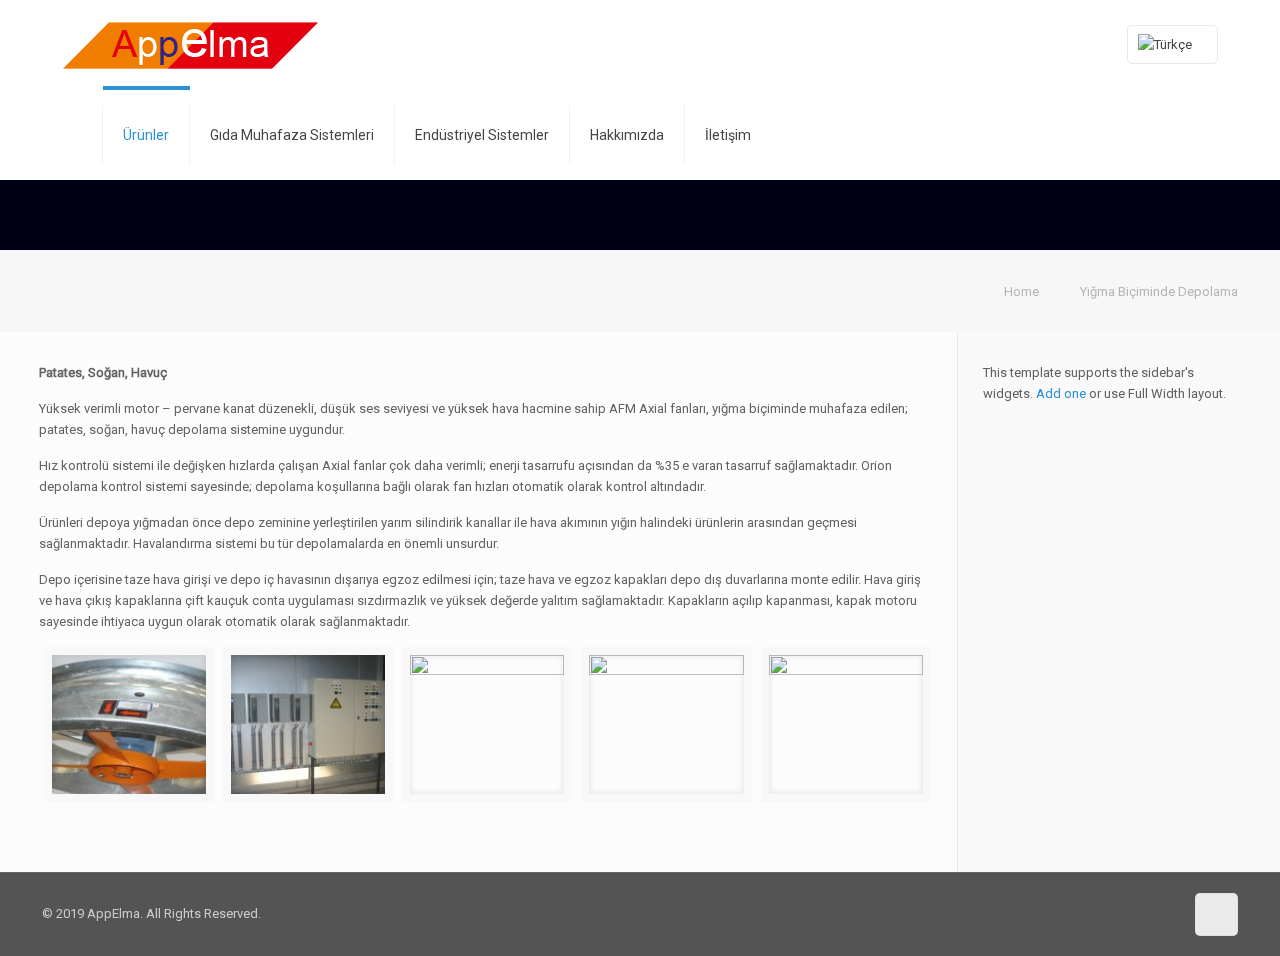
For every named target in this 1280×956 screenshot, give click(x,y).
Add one (1061, 393)
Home (1021, 291)
